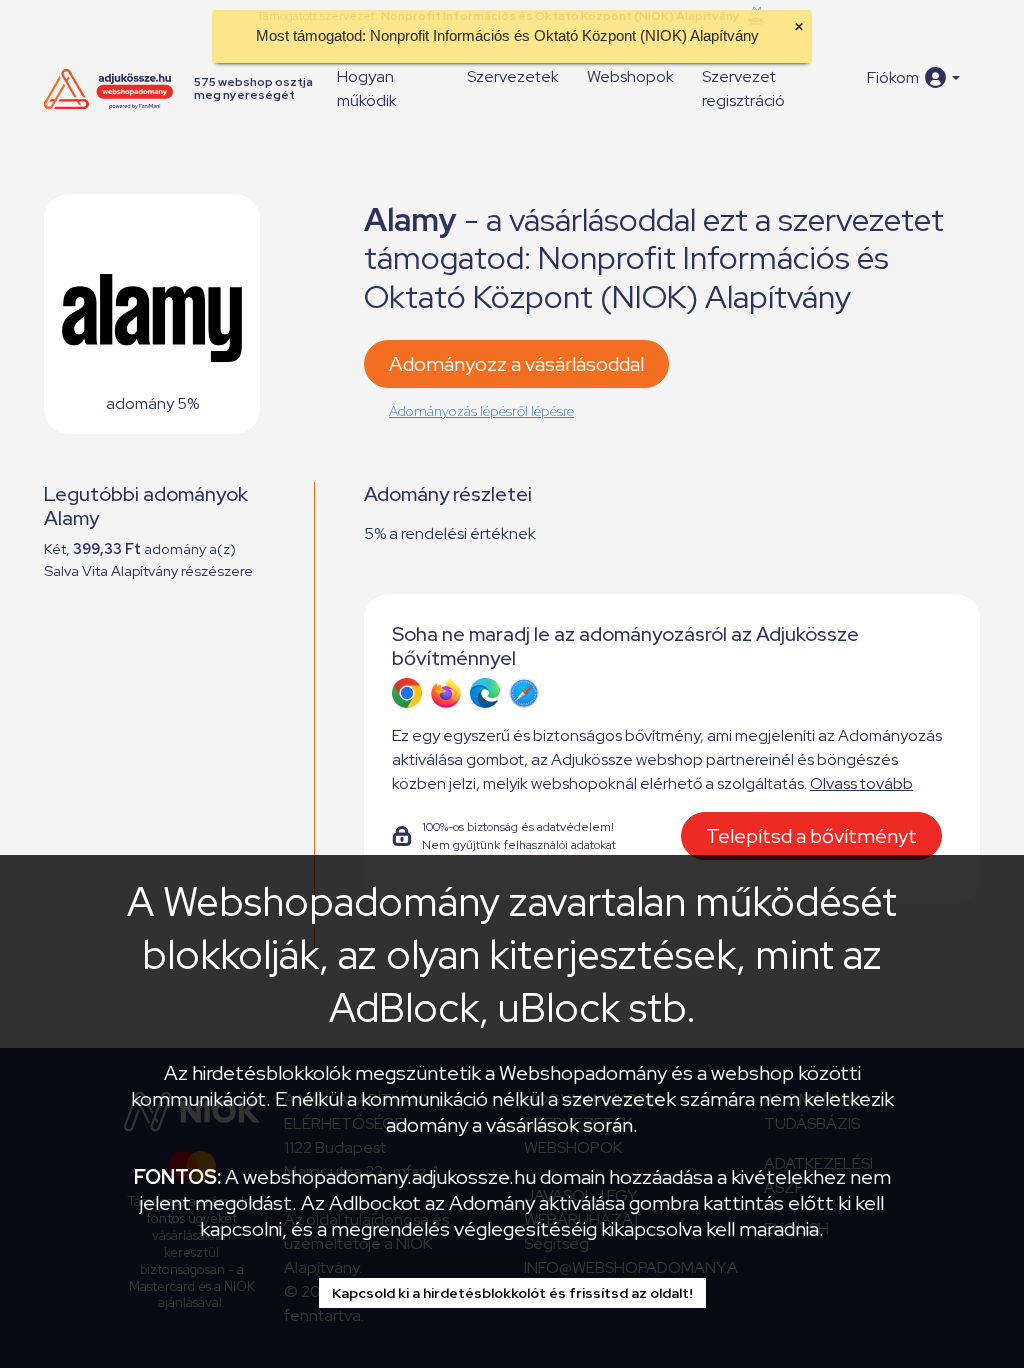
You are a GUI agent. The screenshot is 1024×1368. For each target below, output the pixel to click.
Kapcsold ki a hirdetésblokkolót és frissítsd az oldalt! (512, 1293)
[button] (913, 77)
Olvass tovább (861, 783)
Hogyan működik (367, 88)
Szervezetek (513, 76)
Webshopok (630, 76)
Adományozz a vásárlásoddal (516, 364)
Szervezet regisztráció (743, 88)
